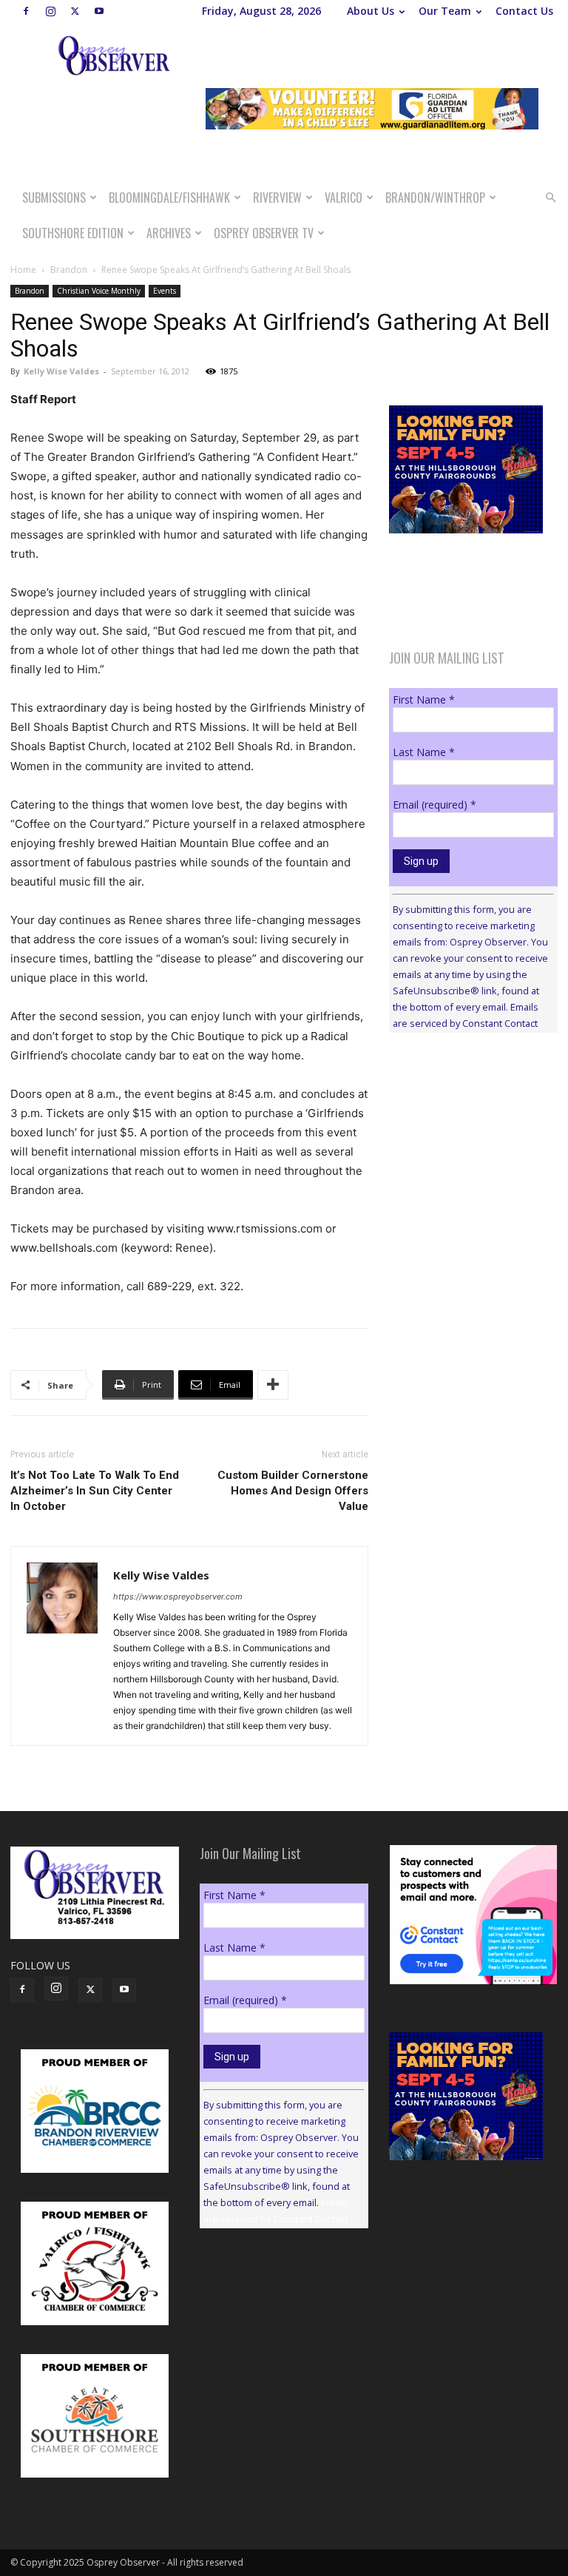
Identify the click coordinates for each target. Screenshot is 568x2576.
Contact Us (524, 11)
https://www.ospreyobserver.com (178, 1596)
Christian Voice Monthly (99, 291)
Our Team (445, 11)
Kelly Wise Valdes (61, 371)
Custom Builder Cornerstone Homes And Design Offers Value (293, 1491)
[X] (75, 11)
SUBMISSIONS (54, 198)
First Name (424, 699)
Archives (169, 233)
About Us (371, 11)
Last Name (424, 752)
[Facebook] (26, 11)
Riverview (277, 198)
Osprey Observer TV (264, 233)
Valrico (344, 198)
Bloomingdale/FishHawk (169, 198)
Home (23, 270)
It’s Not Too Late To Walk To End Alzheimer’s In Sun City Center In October (95, 1491)
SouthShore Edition (73, 233)
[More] (273, 1385)
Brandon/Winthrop (435, 198)
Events (165, 291)
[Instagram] (50, 11)
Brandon (69, 270)
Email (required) (435, 805)
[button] (550, 198)
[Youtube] (99, 11)
